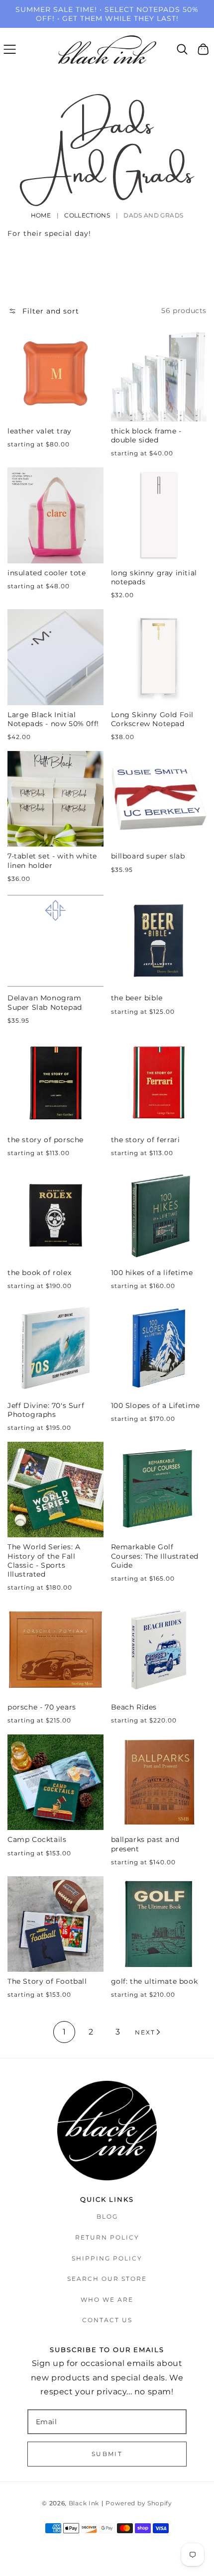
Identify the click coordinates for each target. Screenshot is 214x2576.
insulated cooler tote (47, 573)
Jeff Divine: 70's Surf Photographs (46, 1410)
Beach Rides (134, 1707)
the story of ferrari (146, 1140)
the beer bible (137, 998)
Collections (87, 215)
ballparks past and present (145, 1844)
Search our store (107, 2279)
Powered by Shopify (139, 2503)
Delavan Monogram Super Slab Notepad (45, 1002)
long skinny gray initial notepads (154, 577)
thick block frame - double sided (146, 435)
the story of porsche (46, 1140)
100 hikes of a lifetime (152, 1273)
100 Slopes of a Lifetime (156, 1405)
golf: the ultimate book (155, 1981)
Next (145, 2032)
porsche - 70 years (42, 1707)
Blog (107, 2216)
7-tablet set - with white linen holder (52, 860)
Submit (107, 2454)
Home (41, 215)
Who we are (107, 2300)
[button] (10, 49)
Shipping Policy (107, 2258)
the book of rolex (39, 1273)
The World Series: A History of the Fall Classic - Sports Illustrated (44, 1560)
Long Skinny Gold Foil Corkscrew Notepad (153, 719)
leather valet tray (40, 431)
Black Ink (84, 2503)
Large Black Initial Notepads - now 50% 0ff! (53, 719)
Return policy (107, 2237)
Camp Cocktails (37, 1839)
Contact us (107, 2320)
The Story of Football (47, 1981)
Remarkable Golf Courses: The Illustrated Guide (155, 1556)
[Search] (182, 49)
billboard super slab (148, 856)
